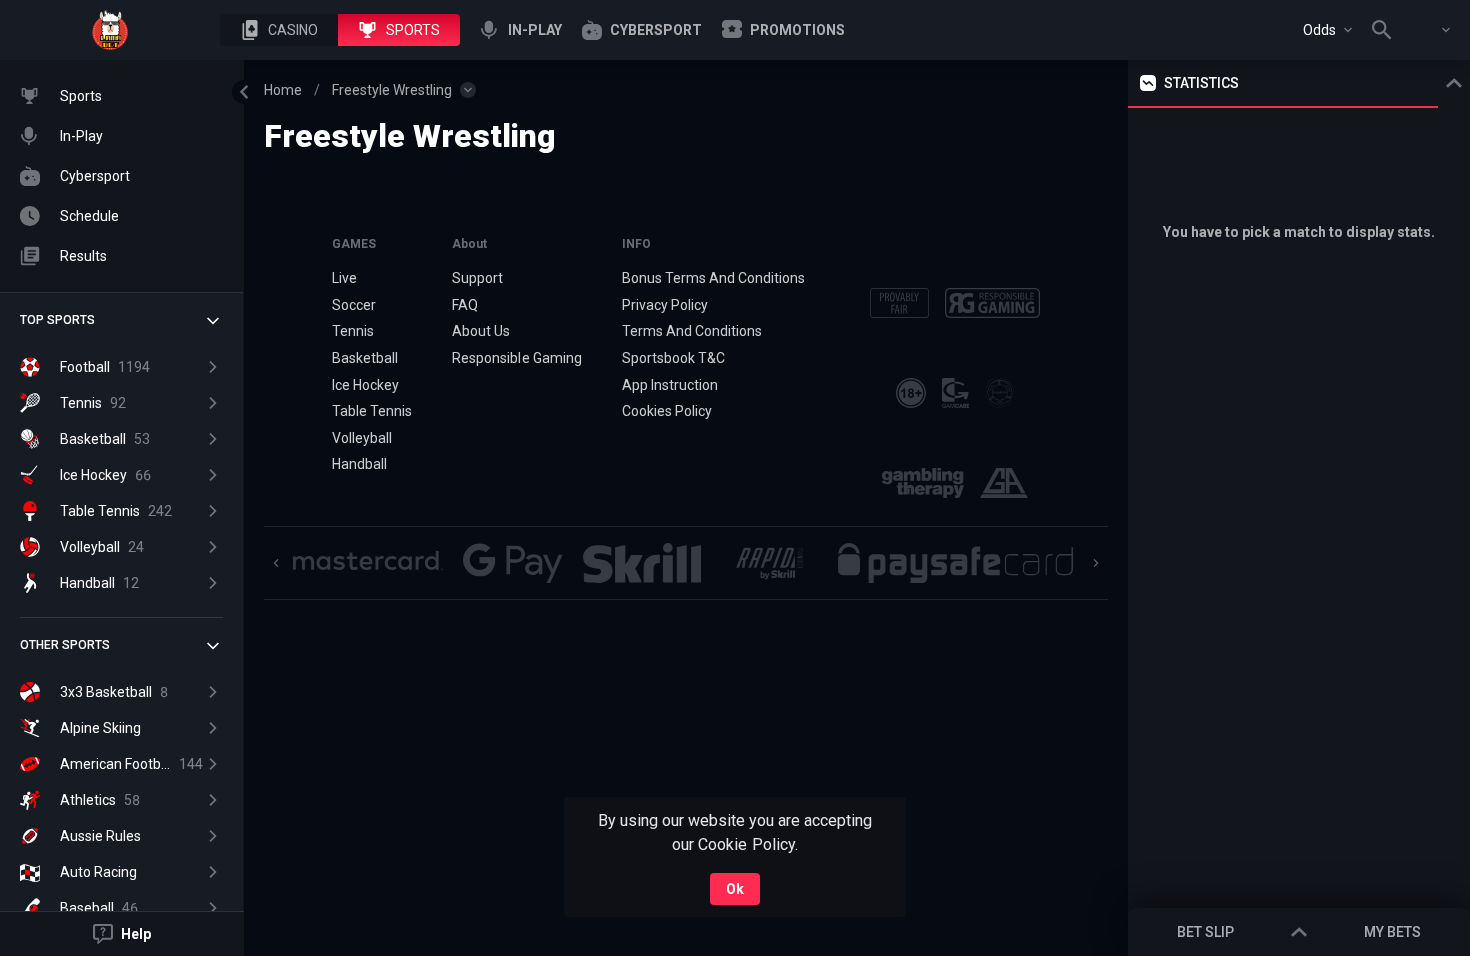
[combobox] (1327, 30)
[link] (110, 30)
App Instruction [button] (670, 385)
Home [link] (283, 90)
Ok (735, 889)
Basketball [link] (365, 358)
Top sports (57, 320)
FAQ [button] (465, 305)
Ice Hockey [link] (365, 385)
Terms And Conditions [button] (692, 331)
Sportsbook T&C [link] (673, 358)
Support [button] (477, 278)
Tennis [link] (353, 331)
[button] (279, 30)
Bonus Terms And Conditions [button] (714, 278)
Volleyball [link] (362, 438)
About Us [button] (481, 331)
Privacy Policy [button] (665, 305)
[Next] (1096, 563)
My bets (1392, 932)
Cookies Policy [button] (667, 411)
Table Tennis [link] (372, 411)
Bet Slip (1205, 932)
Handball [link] (359, 464)
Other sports (65, 645)
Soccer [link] (354, 305)
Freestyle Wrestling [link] (392, 90)
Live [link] (344, 278)
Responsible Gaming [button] (516, 358)
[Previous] (276, 563)
